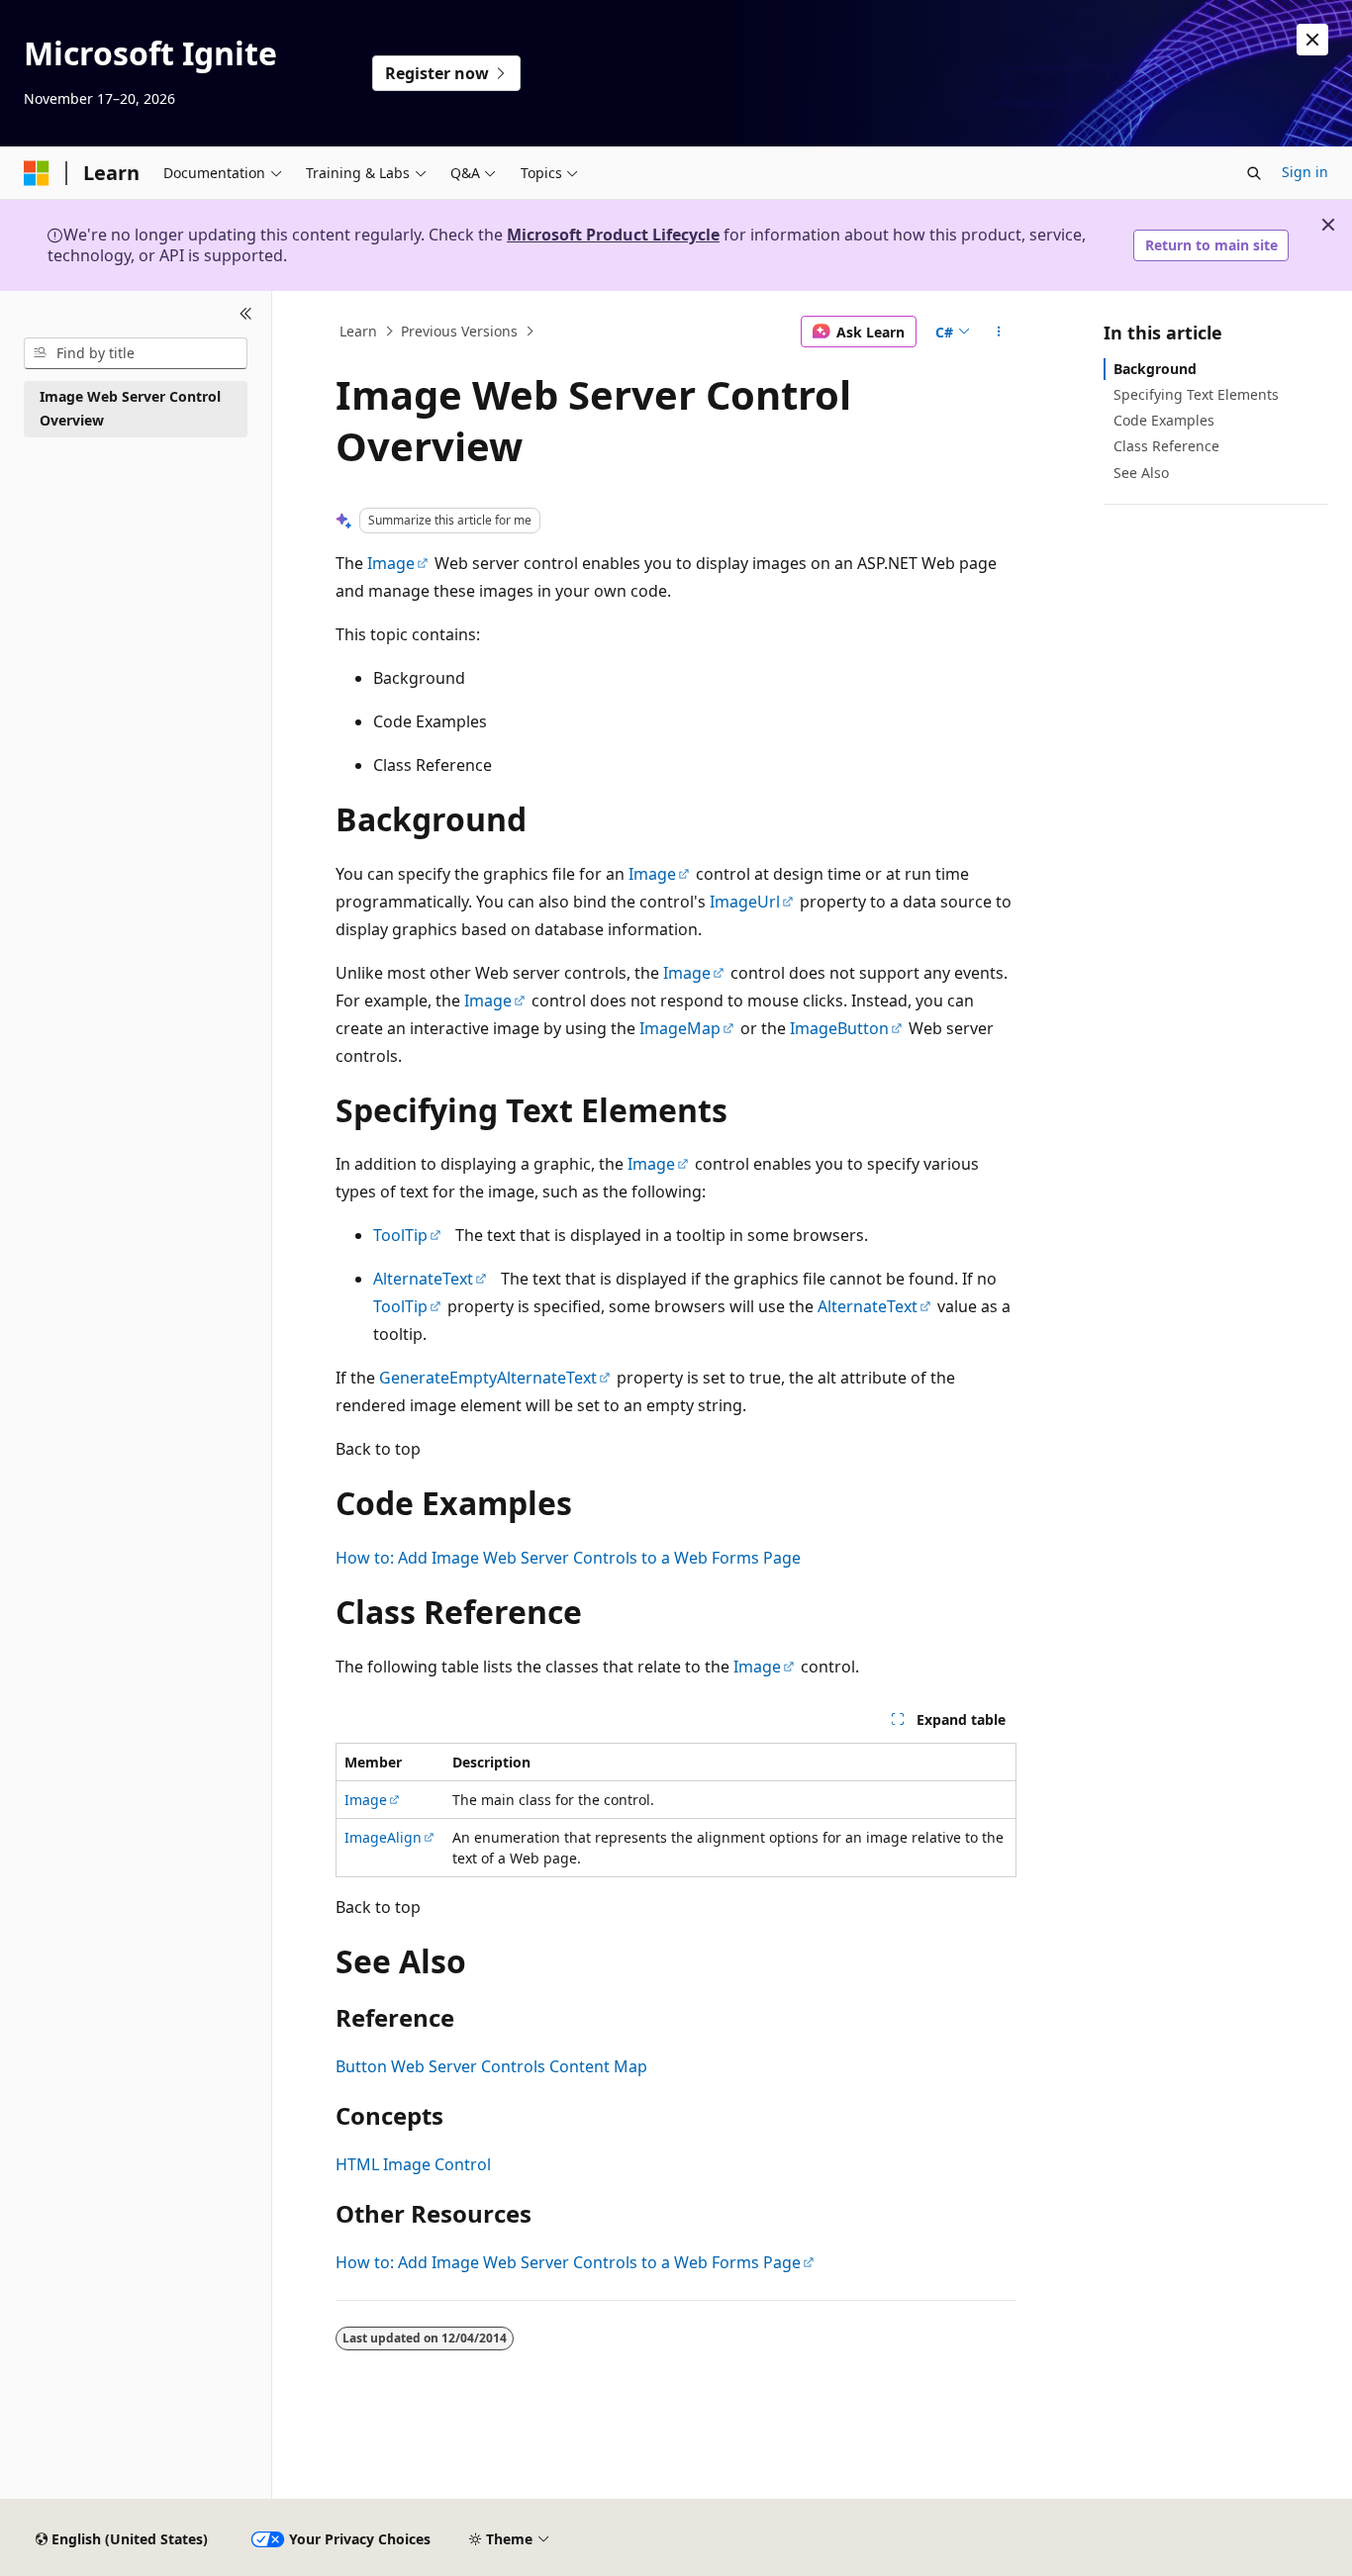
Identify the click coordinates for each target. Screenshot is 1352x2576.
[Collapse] (246, 315)
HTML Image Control (413, 2164)
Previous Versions (459, 331)
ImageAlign (383, 1837)
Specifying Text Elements (1196, 394)
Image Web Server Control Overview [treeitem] (130, 409)
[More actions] (999, 332)
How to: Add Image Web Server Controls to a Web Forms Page (568, 1558)
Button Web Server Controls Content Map (491, 2066)
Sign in (1305, 172)
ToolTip (400, 1235)
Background (1155, 369)
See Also (1141, 473)
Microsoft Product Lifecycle (613, 235)
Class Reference (1166, 446)
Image (391, 563)
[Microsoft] (37, 173)
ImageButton (839, 1028)
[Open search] (1254, 173)
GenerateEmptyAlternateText (488, 1378)
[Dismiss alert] (1312, 40)
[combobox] (136, 353)
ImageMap (680, 1028)
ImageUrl (745, 902)
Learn (358, 331)
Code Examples (1164, 420)
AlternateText (423, 1279)
